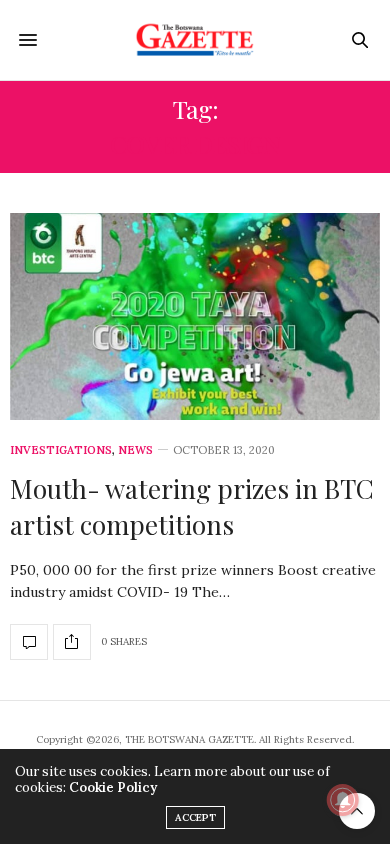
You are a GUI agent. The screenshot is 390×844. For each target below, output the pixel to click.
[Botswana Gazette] (195, 40)
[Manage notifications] (343, 800)
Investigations (61, 450)
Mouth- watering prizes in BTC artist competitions (192, 506)
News (135, 450)
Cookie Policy (113, 787)
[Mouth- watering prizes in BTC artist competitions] (195, 316)
